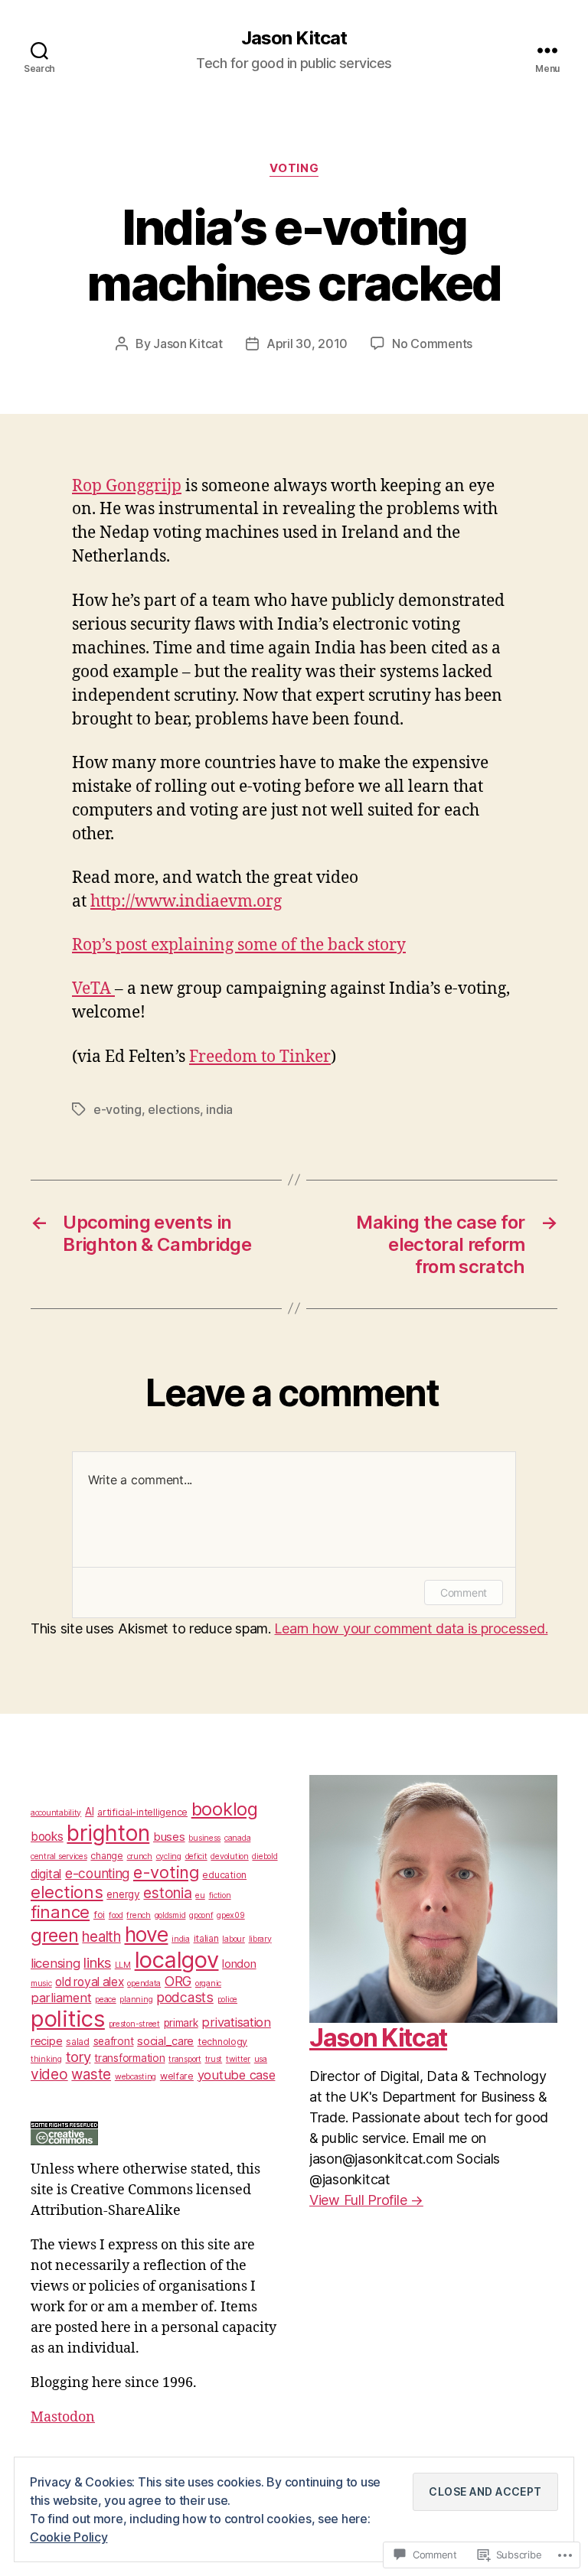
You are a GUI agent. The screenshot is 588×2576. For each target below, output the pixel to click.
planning (136, 2000)
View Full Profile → (366, 2200)
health (101, 1937)
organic (208, 1983)
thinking (46, 2059)
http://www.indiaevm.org (186, 902)
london (239, 1964)
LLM (123, 1965)
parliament (61, 1998)
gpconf (201, 1915)
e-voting (118, 1109)
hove (147, 1934)
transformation (129, 2058)
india (219, 1109)
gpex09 (230, 1915)
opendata (144, 1983)
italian (206, 1938)
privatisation (236, 2022)
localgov (177, 1960)
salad (78, 2042)
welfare (177, 2076)
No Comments (432, 344)
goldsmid (170, 1915)
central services (59, 1856)
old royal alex (89, 1982)
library (260, 1939)
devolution (229, 1856)
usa (261, 2059)
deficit (196, 1856)
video (49, 2074)
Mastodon (63, 2417)
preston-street (134, 2024)
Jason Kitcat (294, 38)
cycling (169, 1856)
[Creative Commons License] (155, 2133)
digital (46, 1874)
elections (174, 1109)
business (204, 1838)
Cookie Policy (69, 2537)
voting (294, 168)
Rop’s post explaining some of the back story (239, 945)
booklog (225, 1809)
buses (169, 1837)
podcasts (185, 1997)
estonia (167, 1893)
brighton (108, 1833)
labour (233, 1939)
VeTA (93, 989)
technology (222, 2042)
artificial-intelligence (142, 1812)
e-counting (97, 1873)
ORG (178, 1981)
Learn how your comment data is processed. (411, 1628)
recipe (46, 2041)
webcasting (136, 2077)
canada (237, 1838)
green (55, 1935)
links (97, 1962)
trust (214, 2059)
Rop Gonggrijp (127, 486)
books (47, 1837)
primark (181, 2023)
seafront (114, 2041)
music (41, 1983)
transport (185, 2059)
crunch (140, 1856)
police (227, 2000)
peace (106, 2000)
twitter (238, 2059)
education (224, 1875)
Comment (464, 1592)
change (106, 1856)
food (116, 1915)
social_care (165, 2041)
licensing (56, 1963)
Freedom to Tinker (260, 1057)
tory (78, 2057)
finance (60, 1912)
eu (200, 1895)
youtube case (237, 2075)
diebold (265, 1856)
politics (68, 2019)
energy (123, 1894)
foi (99, 1915)
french (138, 1915)
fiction (220, 1895)
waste (91, 2074)
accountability (56, 1813)
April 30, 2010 (307, 344)
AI (89, 1812)
